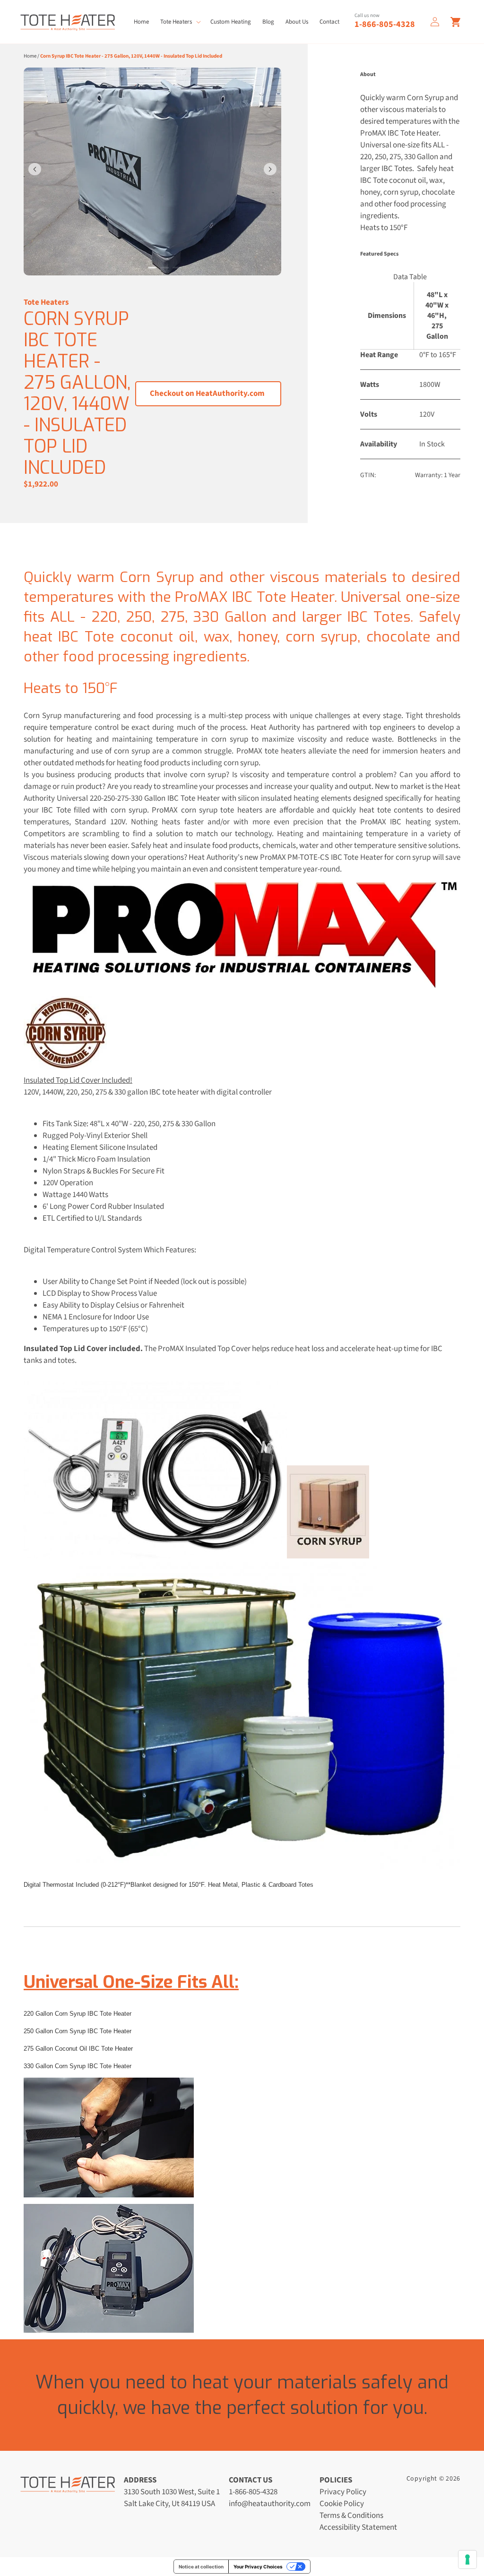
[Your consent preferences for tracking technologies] (467, 2559)
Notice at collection (201, 2567)
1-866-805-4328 (385, 24)
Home (30, 56)
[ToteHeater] (68, 22)
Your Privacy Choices (258, 2567)
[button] (180, 22)
